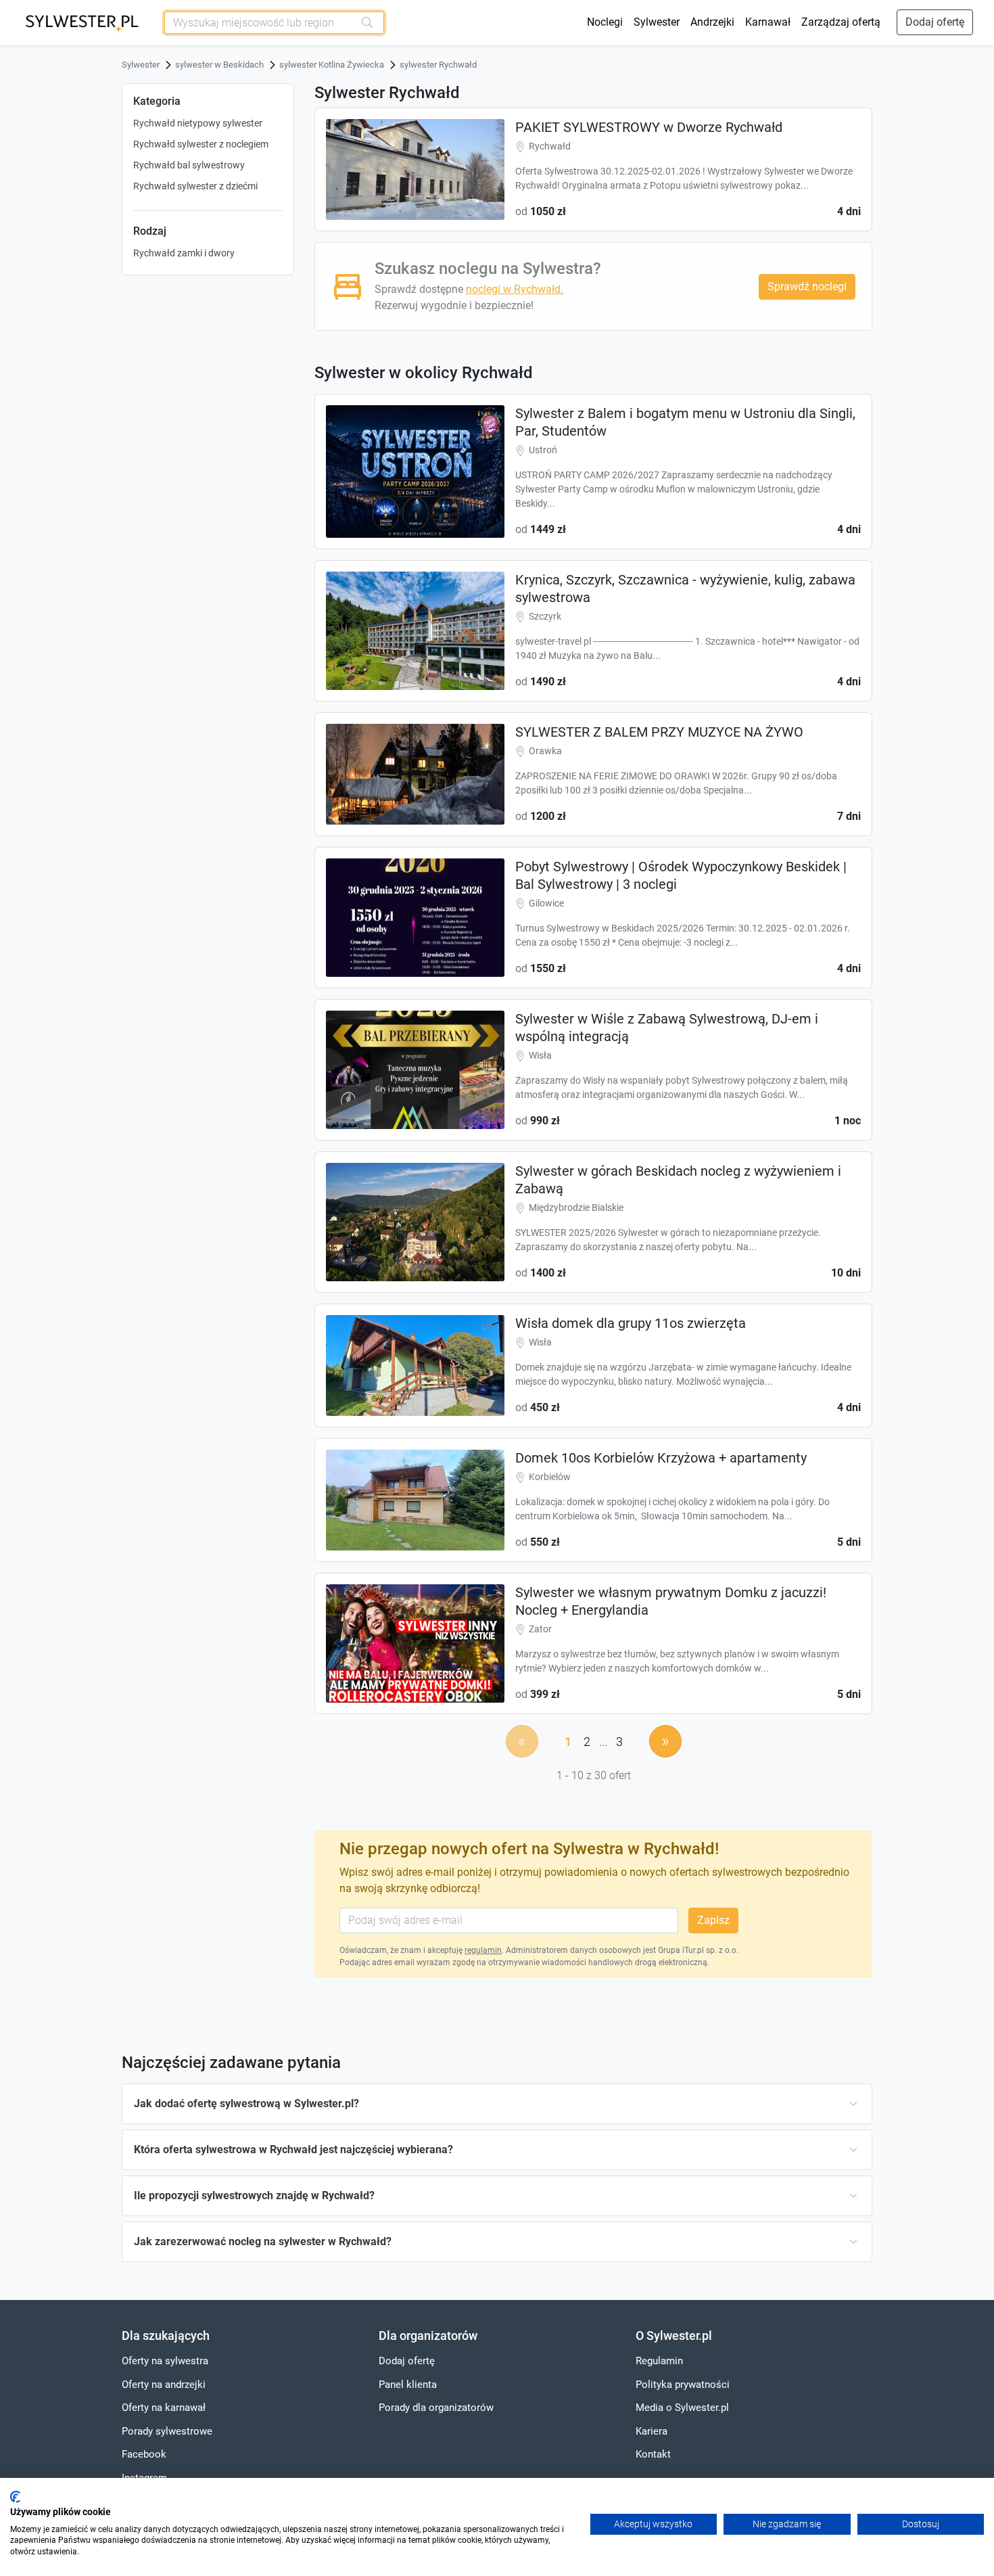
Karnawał (768, 22)
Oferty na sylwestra (165, 2361)
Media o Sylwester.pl (682, 2408)
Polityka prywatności (683, 2385)
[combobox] (260, 23)
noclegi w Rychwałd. (515, 289)
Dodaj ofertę (935, 22)
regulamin (483, 1950)
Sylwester (657, 22)
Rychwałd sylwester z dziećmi (195, 186)
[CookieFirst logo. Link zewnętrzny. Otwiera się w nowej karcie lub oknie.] (15, 2497)
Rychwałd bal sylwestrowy (189, 165)
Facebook (144, 2454)
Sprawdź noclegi (807, 286)
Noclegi (605, 22)
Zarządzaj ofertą (841, 22)
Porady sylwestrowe (167, 2431)
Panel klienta (408, 2385)
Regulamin (659, 2361)
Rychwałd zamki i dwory (184, 253)
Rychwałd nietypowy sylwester (198, 123)
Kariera (652, 2431)
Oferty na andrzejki (164, 2385)
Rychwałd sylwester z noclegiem (201, 144)
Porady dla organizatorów (436, 2408)
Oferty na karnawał (164, 2408)
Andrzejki (712, 22)
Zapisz (713, 1920)
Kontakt (653, 2454)
